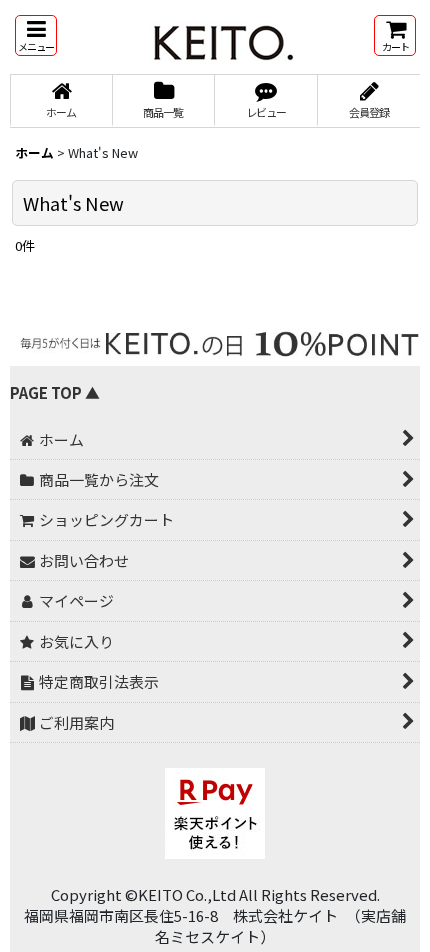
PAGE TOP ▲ (55, 392)
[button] (36, 35)
